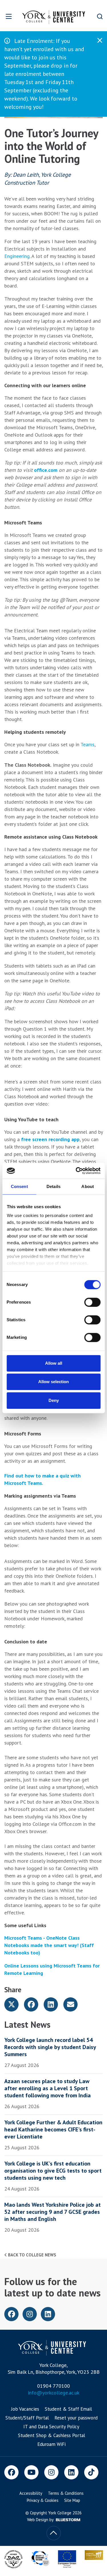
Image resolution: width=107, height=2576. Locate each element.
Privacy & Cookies (43, 2500)
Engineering (17, 256)
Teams (87, 744)
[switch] (92, 1302)
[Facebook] (11, 2472)
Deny (54, 1400)
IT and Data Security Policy (51, 2427)
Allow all (54, 1363)
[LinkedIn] (71, 2472)
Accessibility (31, 2493)
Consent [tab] (19, 1186)
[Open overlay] (9, 16)
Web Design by (41, 2520)
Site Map (72, 2500)
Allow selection (53, 1382)
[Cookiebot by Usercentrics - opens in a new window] (76, 1171)
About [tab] (88, 1186)
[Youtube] (31, 2472)
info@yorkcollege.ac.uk (54, 2393)
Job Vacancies (25, 2409)
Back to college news (32, 2255)
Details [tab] (53, 1186)
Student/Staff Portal (27, 2418)
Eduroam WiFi (52, 2444)
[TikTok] (91, 2472)
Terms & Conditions (66, 2493)
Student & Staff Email (68, 2409)
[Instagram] (51, 2472)
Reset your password (76, 2418)
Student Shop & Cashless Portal (52, 2435)
